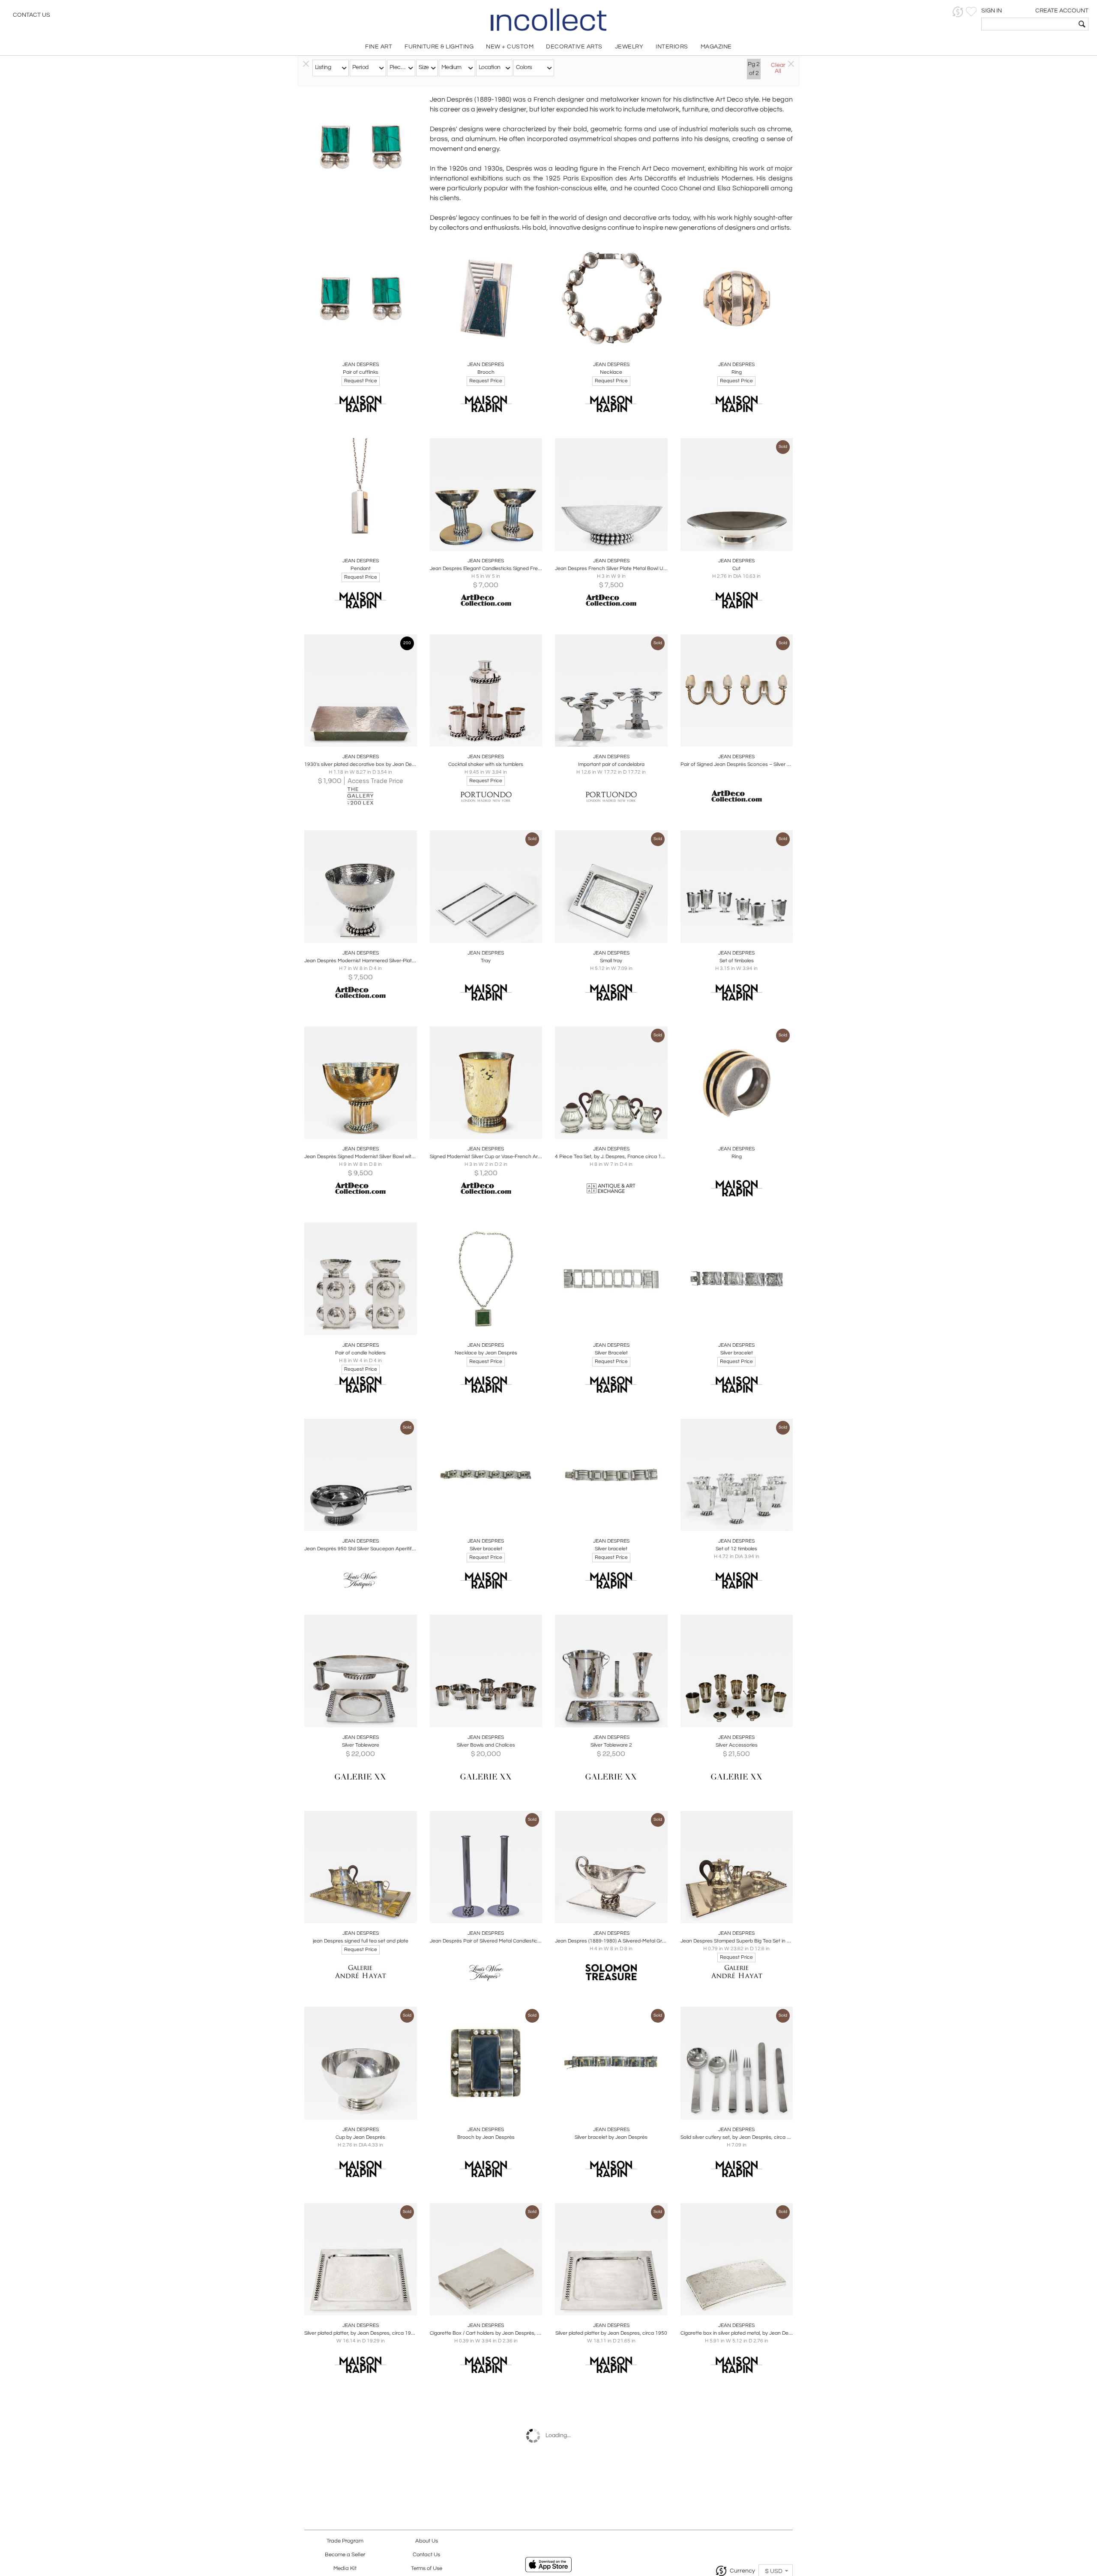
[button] (958, 12)
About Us (427, 2541)
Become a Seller (345, 2555)
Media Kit (345, 2568)
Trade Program (345, 2541)
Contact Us (31, 15)
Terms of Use (427, 2568)
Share (355, 345)
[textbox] (1029, 24)
